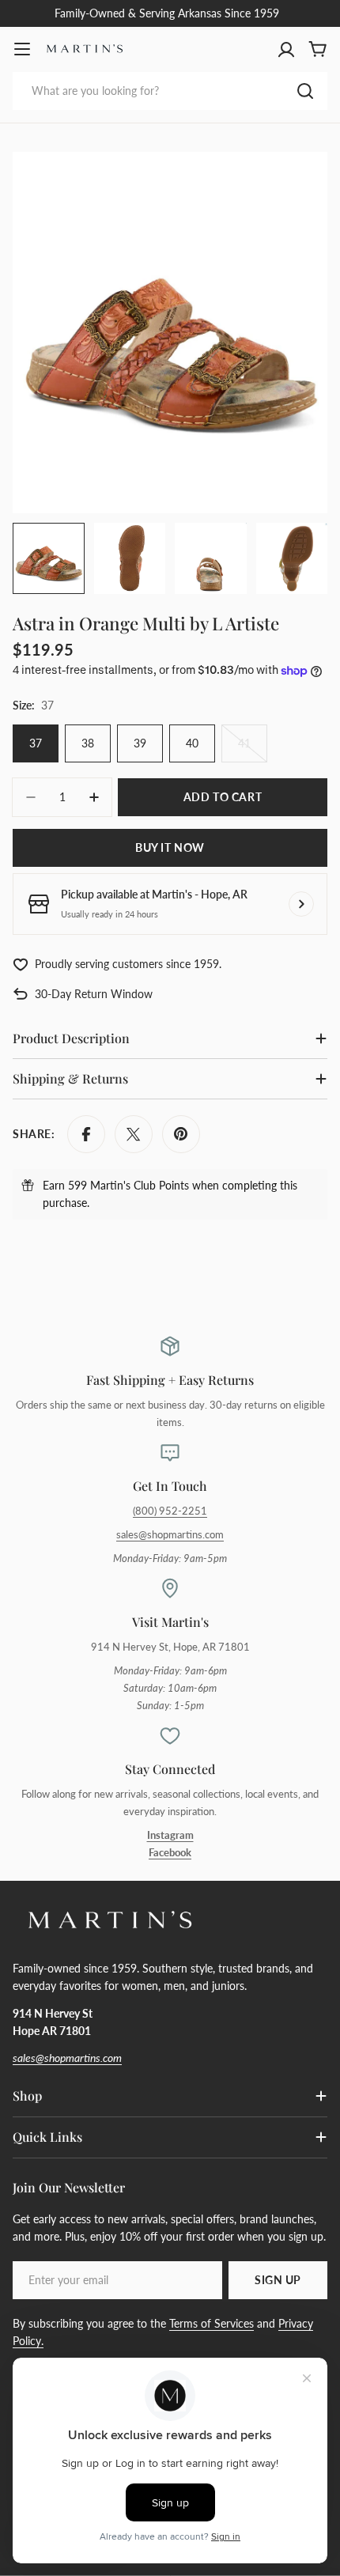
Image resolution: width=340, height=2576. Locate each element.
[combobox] (170, 91)
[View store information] (301, 904)
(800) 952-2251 (170, 1511)
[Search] (305, 91)
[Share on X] (134, 1134)
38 (88, 743)
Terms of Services (212, 2323)
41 (253, 749)
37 (36, 743)
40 (192, 743)
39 (140, 743)
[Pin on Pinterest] (181, 1134)
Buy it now (170, 847)
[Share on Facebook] (86, 1134)
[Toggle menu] (22, 49)
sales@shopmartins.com (170, 1535)
